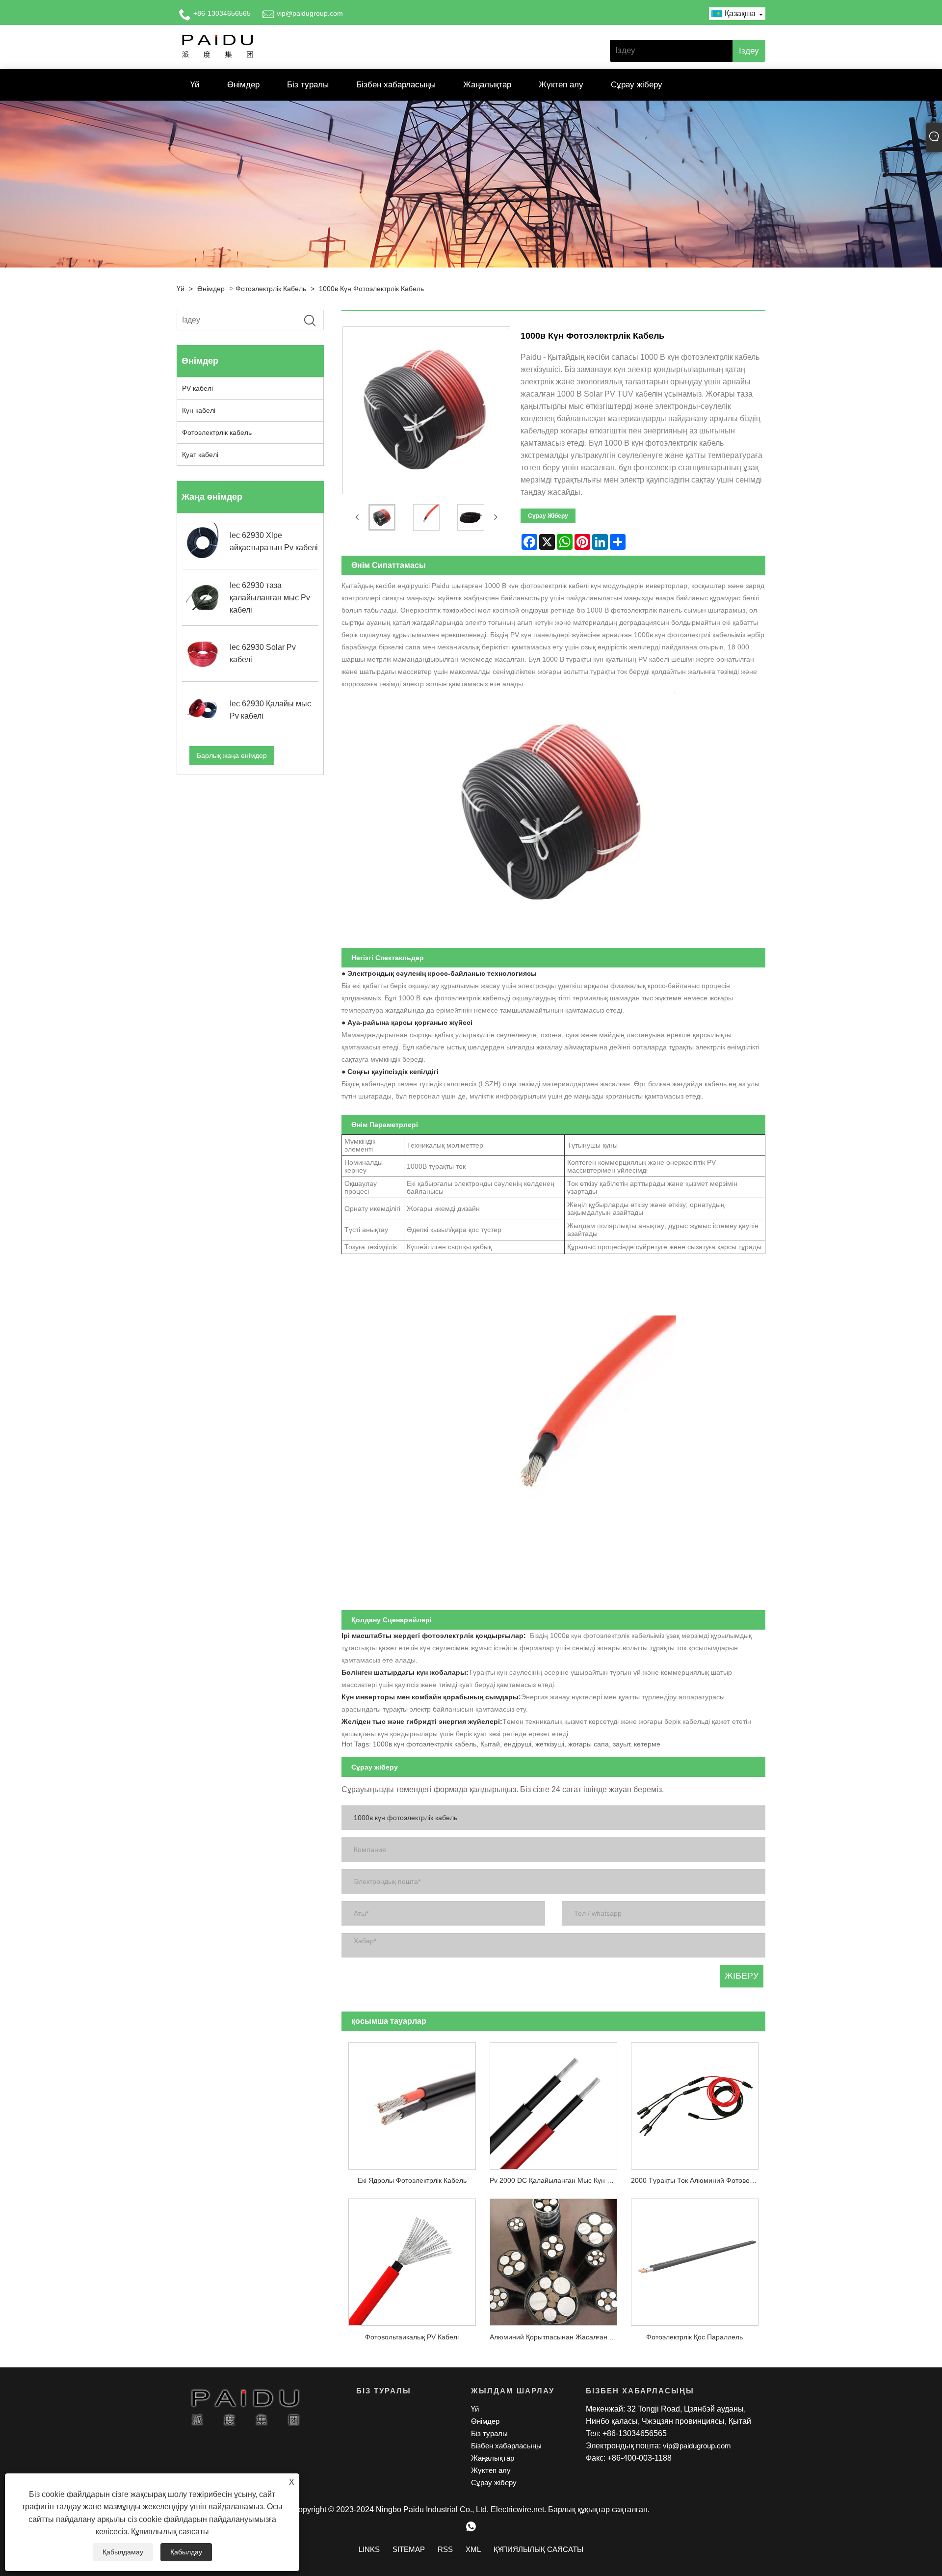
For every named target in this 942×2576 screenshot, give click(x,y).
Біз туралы (308, 85)
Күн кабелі (199, 410)
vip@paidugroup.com (310, 13)
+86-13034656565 (222, 13)
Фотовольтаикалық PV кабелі (412, 2337)
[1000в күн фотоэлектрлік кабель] (382, 518)
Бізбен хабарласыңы (396, 85)
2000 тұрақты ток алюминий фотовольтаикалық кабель (698, 2180)
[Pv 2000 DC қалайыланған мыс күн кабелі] (553, 2102)
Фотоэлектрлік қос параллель (694, 2337)
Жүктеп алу (561, 85)
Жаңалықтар (487, 85)
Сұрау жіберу (637, 85)
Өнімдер (243, 85)
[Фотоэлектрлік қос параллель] (695, 2259)
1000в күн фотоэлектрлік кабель (371, 289)
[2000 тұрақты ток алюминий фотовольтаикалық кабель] (695, 2102)
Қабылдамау (123, 2552)
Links (369, 2549)
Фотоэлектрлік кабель (271, 289)
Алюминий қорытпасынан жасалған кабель (557, 2337)
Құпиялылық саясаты (170, 2532)
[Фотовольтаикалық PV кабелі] (412, 2259)
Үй (195, 85)
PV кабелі (197, 388)
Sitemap (409, 2549)
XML (473, 2549)
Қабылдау (186, 2552)
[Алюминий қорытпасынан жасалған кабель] (553, 2259)
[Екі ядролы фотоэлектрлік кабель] (412, 2102)
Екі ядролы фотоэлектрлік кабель (412, 2180)
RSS (445, 2549)
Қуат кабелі (200, 455)
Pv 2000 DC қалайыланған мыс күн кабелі (557, 2180)
